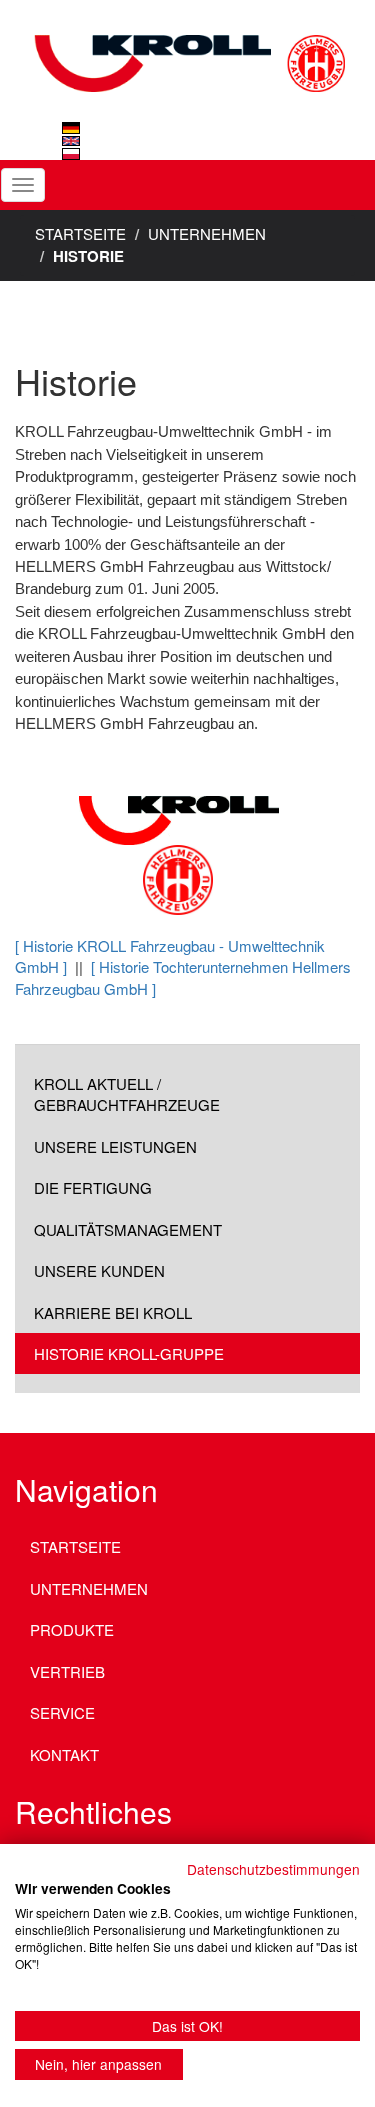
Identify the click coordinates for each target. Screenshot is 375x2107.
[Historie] (71, 128)
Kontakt (64, 1754)
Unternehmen (207, 233)
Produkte (72, 1629)
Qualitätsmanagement (128, 1229)
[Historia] (71, 154)
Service (62, 1712)
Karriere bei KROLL (113, 1312)
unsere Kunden (99, 1270)
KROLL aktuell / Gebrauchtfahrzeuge (127, 1094)
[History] (71, 141)
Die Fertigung (93, 1187)
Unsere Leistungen (115, 1146)
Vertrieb (67, 1671)
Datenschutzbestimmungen (273, 1869)
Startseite (80, 233)
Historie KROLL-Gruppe (129, 1353)
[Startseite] (187, 45)
